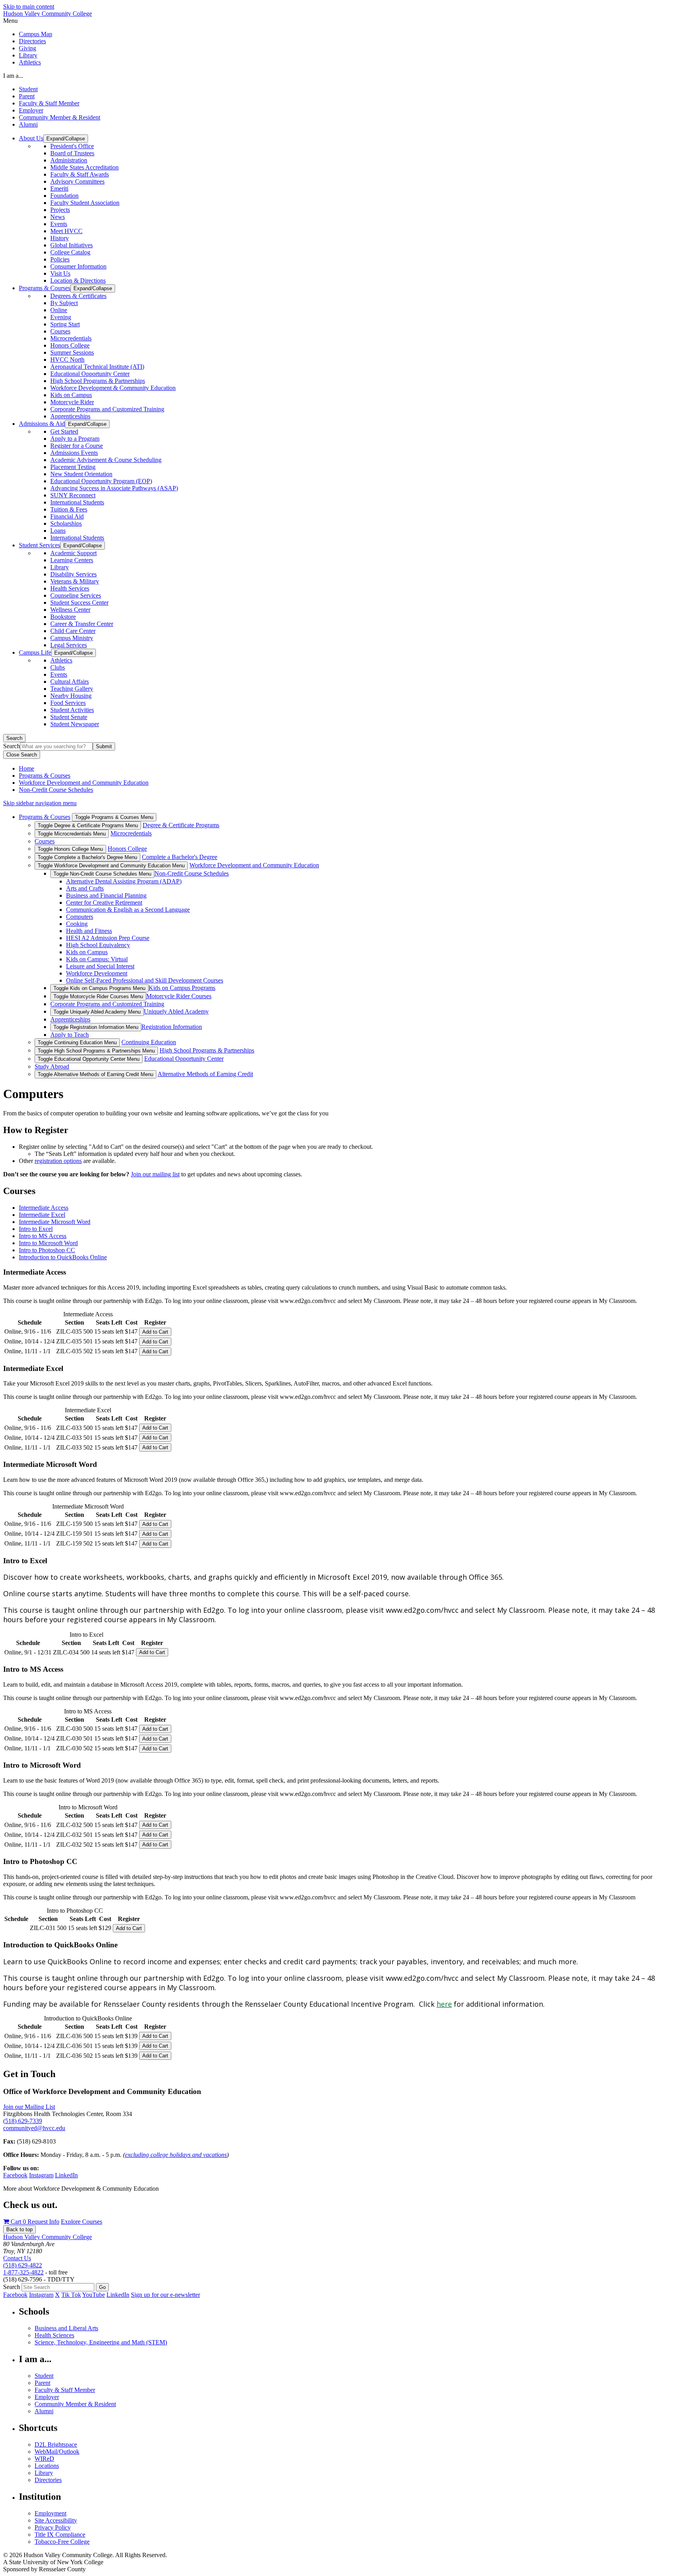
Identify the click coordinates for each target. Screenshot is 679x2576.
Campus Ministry (72, 638)
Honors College (70, 345)
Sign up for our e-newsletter (165, 2295)
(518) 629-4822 (23, 2265)
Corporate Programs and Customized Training (107, 409)
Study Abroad (52, 1066)
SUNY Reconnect (73, 495)
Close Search (22, 755)
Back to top (19, 2229)
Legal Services (69, 645)
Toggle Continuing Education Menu (77, 1042)
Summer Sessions (72, 352)
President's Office (72, 146)
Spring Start (65, 324)
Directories (32, 41)
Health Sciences (54, 2335)
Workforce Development (97, 973)
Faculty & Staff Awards (80, 174)
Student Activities (72, 710)
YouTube (94, 2295)
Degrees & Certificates (78, 296)
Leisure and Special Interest (100, 966)
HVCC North (67, 360)
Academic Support (73, 553)
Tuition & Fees (69, 509)
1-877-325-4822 (23, 2272)
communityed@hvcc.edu (34, 2128)
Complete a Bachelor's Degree (180, 857)
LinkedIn (66, 2175)
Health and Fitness (89, 931)
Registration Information (172, 1027)
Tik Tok (71, 2295)
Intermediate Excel (42, 1215)
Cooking (77, 924)
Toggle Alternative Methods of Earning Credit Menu (95, 1074)
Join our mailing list (155, 1174)
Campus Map (36, 34)
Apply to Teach (70, 1035)
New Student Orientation (81, 474)
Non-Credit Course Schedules (56, 790)
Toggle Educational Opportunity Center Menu (89, 1059)
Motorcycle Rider (72, 402)
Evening (61, 317)
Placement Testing (73, 467)
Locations (47, 2466)
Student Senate (69, 717)
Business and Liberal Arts (66, 2328)
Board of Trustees (72, 153)
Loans (58, 531)
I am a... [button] (13, 76)
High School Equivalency (98, 945)
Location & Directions (78, 281)
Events (59, 224)
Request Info (43, 2222)
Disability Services (73, 574)
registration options (58, 1161)
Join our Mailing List (29, 2107)
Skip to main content (29, 6)
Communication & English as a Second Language (128, 910)
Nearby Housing (71, 696)
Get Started (64, 431)
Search (14, 738)
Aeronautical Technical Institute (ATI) (97, 367)
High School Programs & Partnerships (98, 381)
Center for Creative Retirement (104, 903)
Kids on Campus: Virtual (97, 959)
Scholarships (66, 523)
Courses (60, 331)
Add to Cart (155, 1332)
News (58, 217)
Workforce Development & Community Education (113, 388)
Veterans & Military (75, 581)
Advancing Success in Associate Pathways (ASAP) (114, 488)
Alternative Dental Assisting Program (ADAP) (124, 881)
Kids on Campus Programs (182, 988)
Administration (69, 160)
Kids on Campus (71, 395)
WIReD (44, 2459)
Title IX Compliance (60, 2535)
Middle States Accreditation (84, 167)
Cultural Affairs (70, 682)
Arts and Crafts (85, 888)
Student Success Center (79, 603)
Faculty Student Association (85, 203)
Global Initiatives (72, 245)
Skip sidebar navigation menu (40, 803)
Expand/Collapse (66, 139)
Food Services (68, 703)
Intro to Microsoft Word (48, 1243)
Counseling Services (76, 595)
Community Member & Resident (60, 117)
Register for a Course (77, 446)
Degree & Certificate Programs (181, 825)
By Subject (64, 303)
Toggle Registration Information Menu (96, 1027)
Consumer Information (78, 266)
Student (28, 89)
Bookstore (63, 617)
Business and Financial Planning (106, 895)
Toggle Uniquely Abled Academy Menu (97, 1012)
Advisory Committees (77, 181)
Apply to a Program (75, 439)
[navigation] (339, 21)
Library (28, 55)
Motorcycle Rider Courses (179, 996)
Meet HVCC (66, 231)
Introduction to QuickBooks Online (63, 1257)
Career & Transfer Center (82, 624)
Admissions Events (74, 453)
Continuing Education (149, 1042)
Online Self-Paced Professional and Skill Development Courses (145, 980)
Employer (31, 110)
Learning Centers (72, 560)
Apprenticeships (70, 416)
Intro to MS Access (43, 1236)
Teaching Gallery (72, 689)
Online (59, 310)
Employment (50, 2513)
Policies (60, 259)
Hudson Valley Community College (48, 14)
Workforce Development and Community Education (84, 783)
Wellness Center (70, 610)
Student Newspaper (75, 724)
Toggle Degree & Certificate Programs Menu (88, 825)
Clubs (58, 667)
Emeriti (59, 189)
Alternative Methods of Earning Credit (205, 1074)
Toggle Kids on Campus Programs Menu (99, 988)
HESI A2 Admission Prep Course (108, 938)
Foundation (64, 196)
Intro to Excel (36, 1229)
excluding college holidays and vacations (176, 2155)
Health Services (70, 588)
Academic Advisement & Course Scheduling (106, 460)
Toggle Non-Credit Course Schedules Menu (102, 874)
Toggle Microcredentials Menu (72, 834)
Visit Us (60, 273)
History (60, 238)
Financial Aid (67, 516)
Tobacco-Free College (62, 2542)
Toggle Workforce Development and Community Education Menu (111, 866)
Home (27, 768)
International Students (77, 502)
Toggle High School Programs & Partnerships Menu (96, 1051)
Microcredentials (71, 338)
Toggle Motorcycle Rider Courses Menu (98, 996)
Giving (28, 48)
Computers (80, 917)
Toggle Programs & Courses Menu (114, 817)
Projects (60, 210)
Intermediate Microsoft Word (55, 1222)
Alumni (28, 124)
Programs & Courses (45, 776)
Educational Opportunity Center (90, 374)
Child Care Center (73, 631)
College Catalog (70, 252)
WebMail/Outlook (57, 2452)
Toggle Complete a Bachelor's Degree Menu (87, 857)
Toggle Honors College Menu (70, 849)
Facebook (15, 2175)
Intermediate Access (44, 1208)
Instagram (41, 2175)
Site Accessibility (56, 2520)
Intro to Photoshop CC (47, 1250)
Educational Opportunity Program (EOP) (101, 481)
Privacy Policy (53, 2527)
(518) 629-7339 (23, 2121)
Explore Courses (82, 2222)
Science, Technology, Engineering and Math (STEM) (101, 2342)
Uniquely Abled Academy (176, 1011)
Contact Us (17, 2258)
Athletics (30, 62)
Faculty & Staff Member (49, 103)
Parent (27, 96)
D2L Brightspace (56, 2444)
